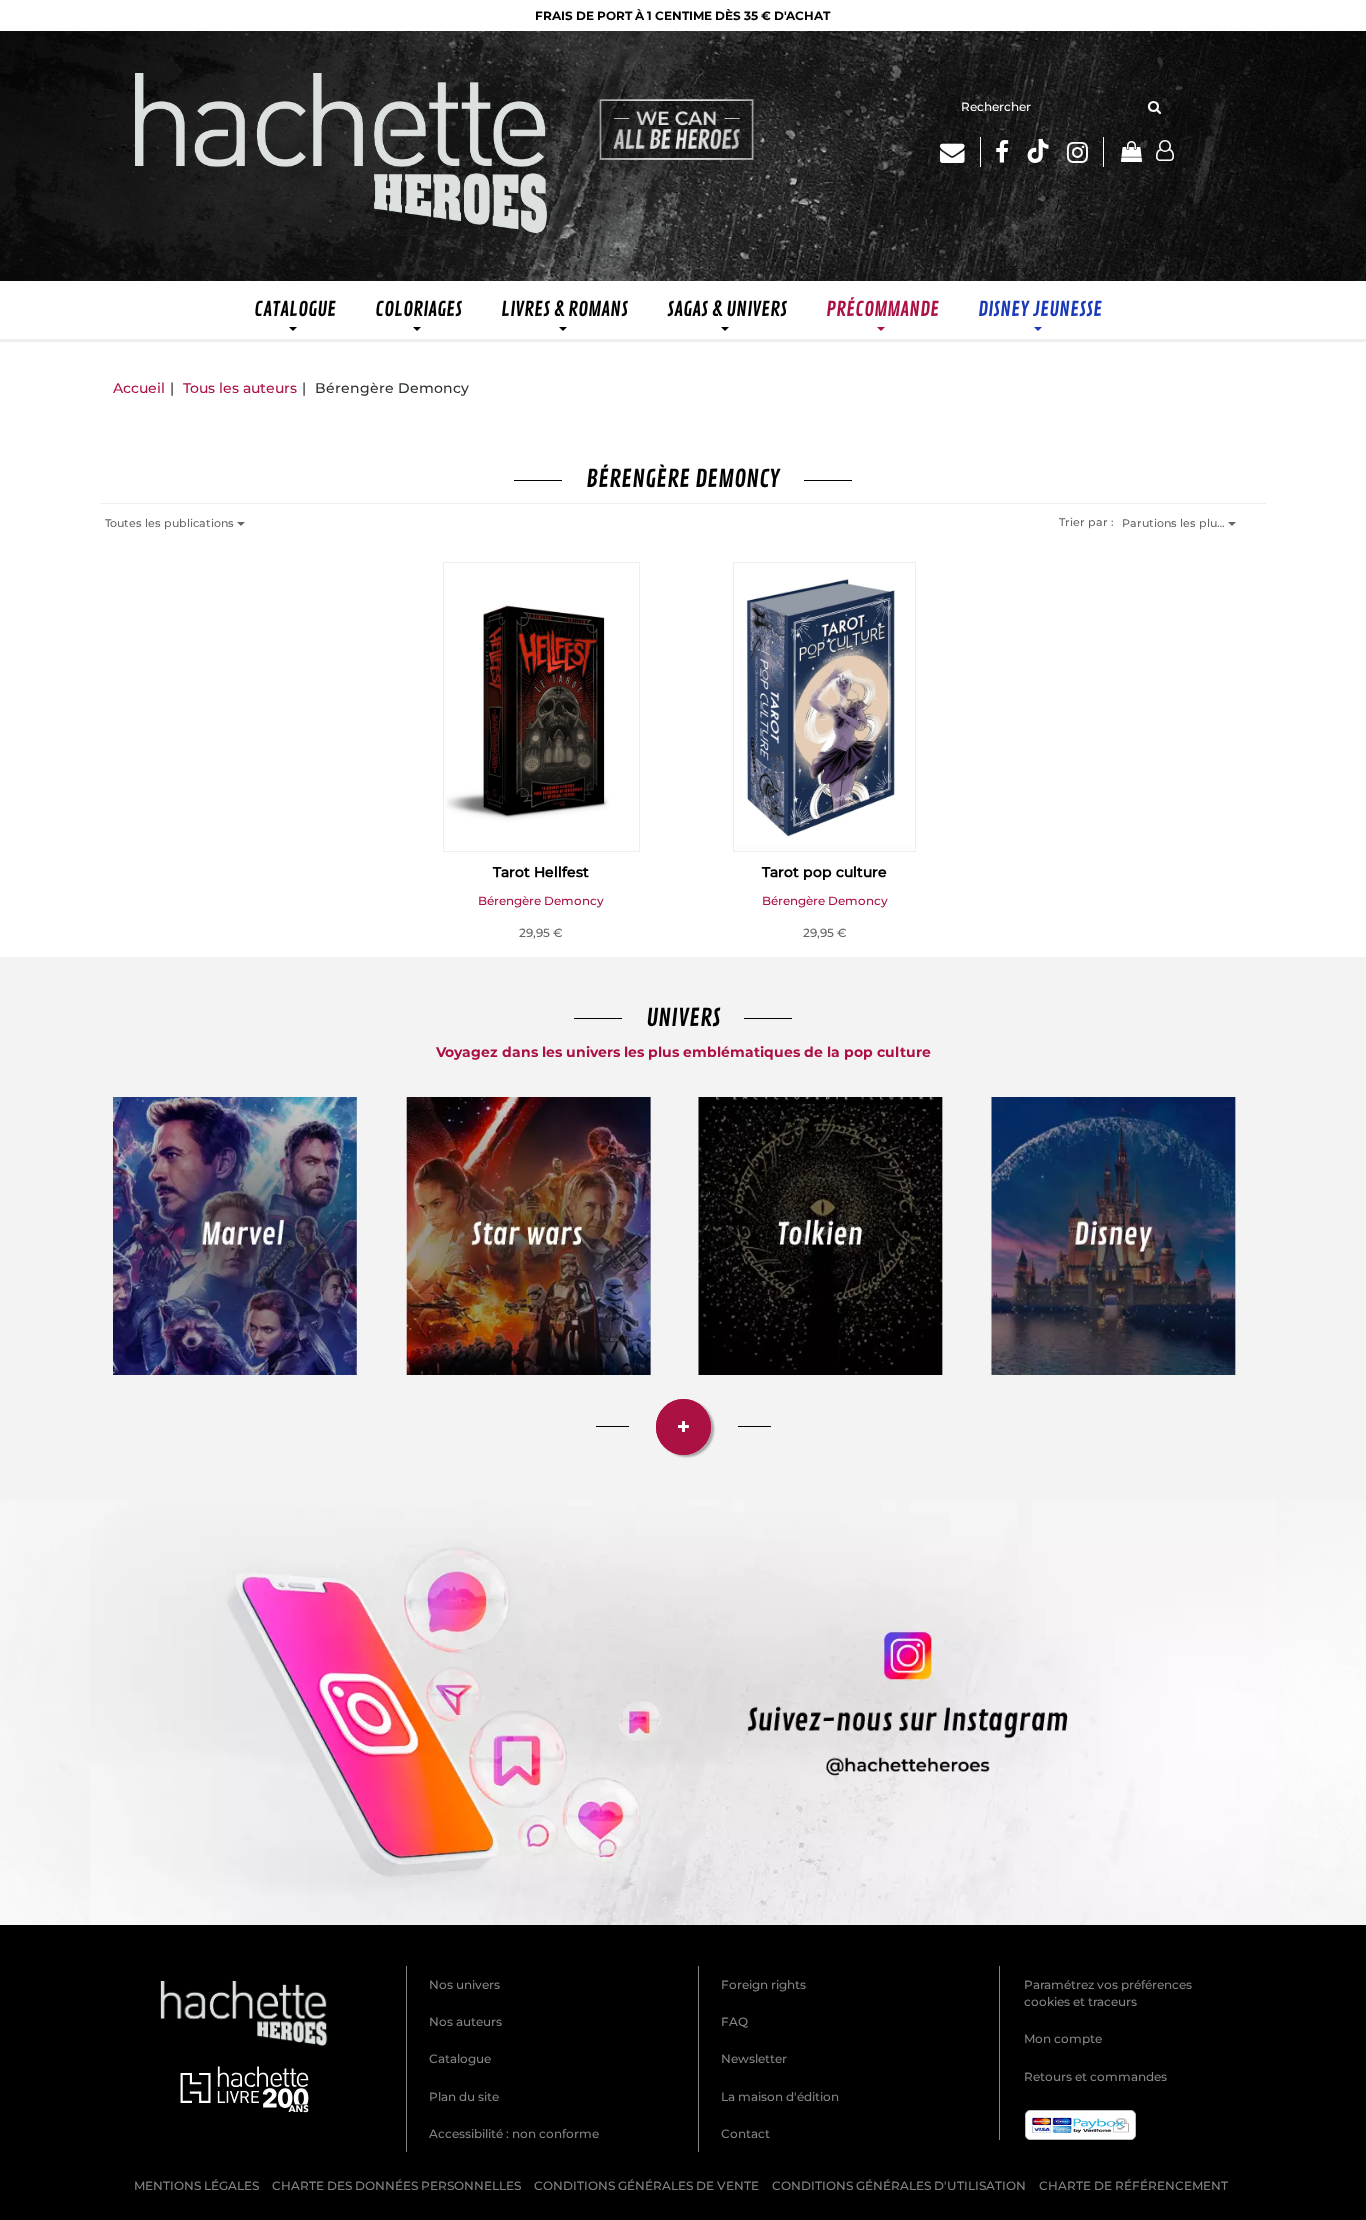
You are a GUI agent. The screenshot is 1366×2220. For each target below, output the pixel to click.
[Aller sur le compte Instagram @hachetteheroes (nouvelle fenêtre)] (683, 1712)
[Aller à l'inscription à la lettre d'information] (960, 152)
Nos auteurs (465, 2021)
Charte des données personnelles (396, 2185)
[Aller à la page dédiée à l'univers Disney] (1113, 1236)
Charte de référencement (1133, 2185)
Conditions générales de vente (646, 2185)
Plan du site (464, 2096)
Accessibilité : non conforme (514, 2133)
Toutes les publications (171, 523)
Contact (745, 2133)
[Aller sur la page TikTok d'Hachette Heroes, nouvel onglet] (1038, 152)
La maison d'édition (780, 2096)
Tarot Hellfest (541, 872)
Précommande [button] (882, 309)
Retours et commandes (1095, 2076)
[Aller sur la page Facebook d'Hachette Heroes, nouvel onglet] (1002, 152)
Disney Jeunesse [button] (1040, 309)
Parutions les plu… (1175, 523)
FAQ (734, 2021)
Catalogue (460, 2058)
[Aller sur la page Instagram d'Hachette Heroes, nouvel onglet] (1085, 152)
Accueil (139, 388)
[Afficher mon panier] (1130, 153)
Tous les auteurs (240, 388)
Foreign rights (763, 1984)
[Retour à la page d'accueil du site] (342, 156)
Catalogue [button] (295, 309)
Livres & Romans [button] (564, 309)
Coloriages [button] (418, 309)
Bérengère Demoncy (541, 900)
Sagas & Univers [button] (727, 309)
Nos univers (464, 1984)
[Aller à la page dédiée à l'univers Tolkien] (820, 1236)
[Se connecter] (1165, 151)
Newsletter (754, 2058)
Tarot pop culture (824, 872)
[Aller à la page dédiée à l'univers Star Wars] (528, 1236)
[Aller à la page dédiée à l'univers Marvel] (235, 1236)
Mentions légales (196, 2185)
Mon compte (1063, 2038)
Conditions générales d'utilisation (899, 2185)
